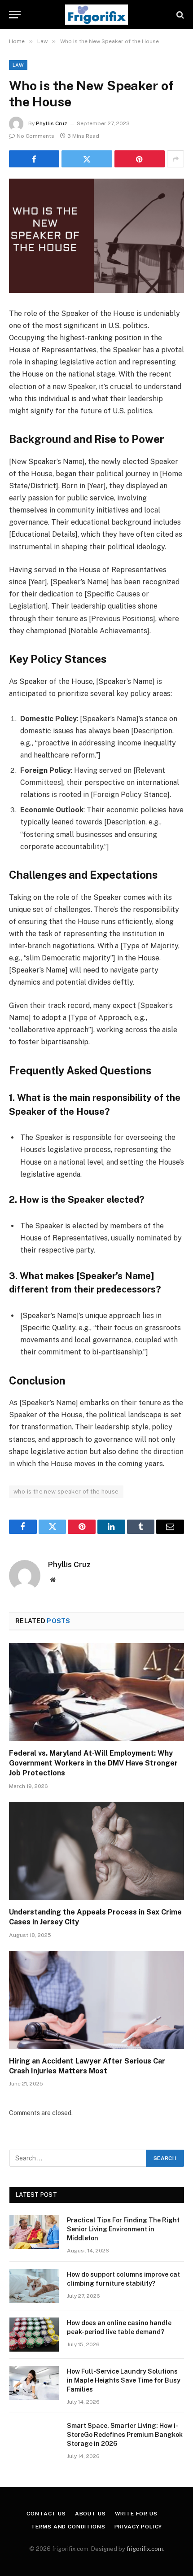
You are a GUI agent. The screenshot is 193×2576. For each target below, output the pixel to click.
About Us (90, 2514)
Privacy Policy (138, 2527)
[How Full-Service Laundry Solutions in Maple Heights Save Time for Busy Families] (34, 2383)
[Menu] (15, 15)
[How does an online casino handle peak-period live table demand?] (34, 2335)
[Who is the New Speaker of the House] (96, 236)
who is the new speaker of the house (66, 1492)
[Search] (179, 15)
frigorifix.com (145, 2549)
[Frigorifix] (96, 15)
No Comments (35, 136)
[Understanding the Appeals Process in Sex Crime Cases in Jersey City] (96, 1851)
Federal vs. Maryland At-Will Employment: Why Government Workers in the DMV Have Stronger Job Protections (93, 1763)
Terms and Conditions (68, 2527)
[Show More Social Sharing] (175, 159)
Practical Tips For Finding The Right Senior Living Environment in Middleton (123, 2229)
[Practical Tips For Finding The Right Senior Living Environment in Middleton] (34, 2232)
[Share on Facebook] (34, 159)
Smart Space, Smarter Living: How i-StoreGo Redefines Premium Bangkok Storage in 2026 (125, 2435)
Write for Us (136, 2514)
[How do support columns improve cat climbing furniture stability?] (34, 2286)
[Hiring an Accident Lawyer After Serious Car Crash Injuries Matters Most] (96, 2000)
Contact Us (46, 2514)
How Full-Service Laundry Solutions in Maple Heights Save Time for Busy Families (124, 2380)
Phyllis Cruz (52, 123)
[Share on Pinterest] (140, 159)
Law (18, 65)
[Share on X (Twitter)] (87, 159)
